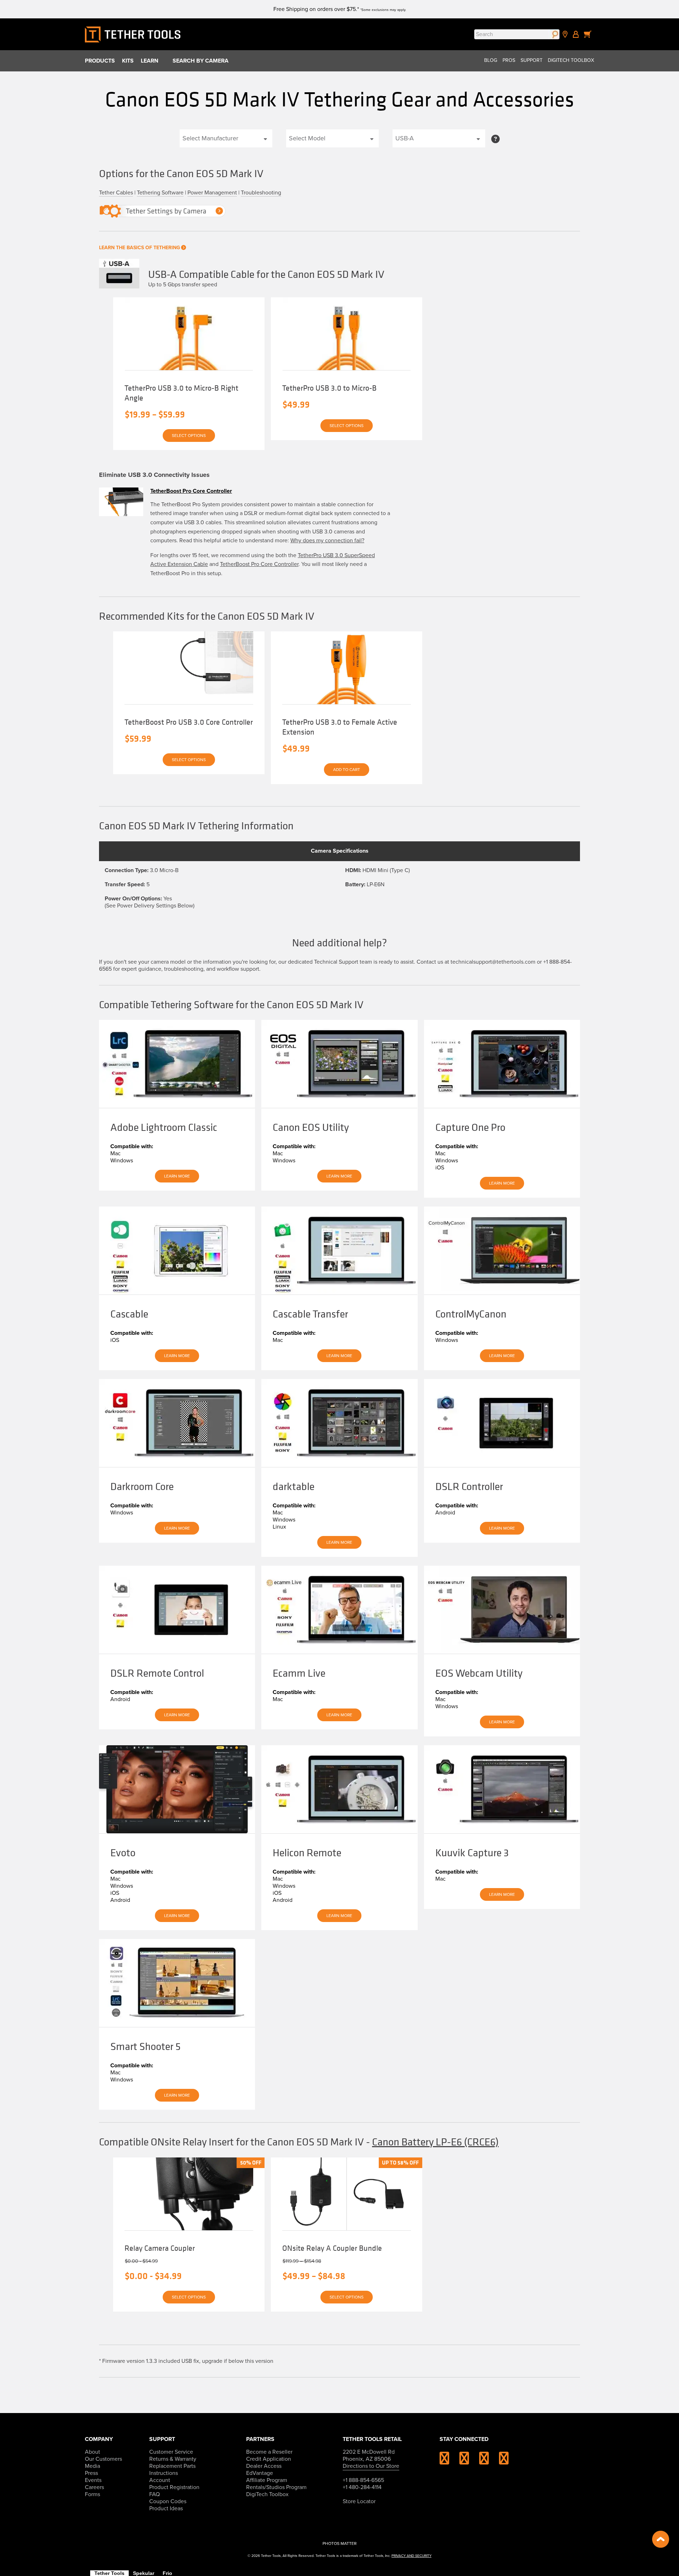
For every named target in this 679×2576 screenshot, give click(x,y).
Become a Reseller (269, 2452)
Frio (167, 2573)
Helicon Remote (307, 1853)
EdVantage (260, 2473)
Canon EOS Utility (311, 1127)
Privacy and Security (411, 2556)
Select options (189, 436)
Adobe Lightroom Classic (164, 1127)
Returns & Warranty (173, 2459)
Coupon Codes (168, 2501)
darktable (294, 1486)
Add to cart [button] (347, 770)
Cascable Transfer (310, 1314)
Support (532, 60)
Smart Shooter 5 (146, 2046)
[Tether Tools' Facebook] (469, 2461)
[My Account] (576, 34)
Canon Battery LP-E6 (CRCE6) (435, 2142)
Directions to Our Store (371, 2466)
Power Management (212, 193)
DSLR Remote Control (157, 1673)
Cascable (129, 1314)
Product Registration (174, 2487)
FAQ (155, 2494)
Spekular (144, 2573)
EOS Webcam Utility (479, 1673)
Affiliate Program (267, 2480)
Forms (92, 2494)
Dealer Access (264, 2466)
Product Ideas (166, 2508)
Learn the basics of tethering (140, 248)
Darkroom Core (142, 1486)
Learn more (177, 1176)
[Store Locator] (565, 34)
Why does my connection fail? (327, 541)
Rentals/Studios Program (276, 2487)
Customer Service (171, 2452)
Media (92, 2466)
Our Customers (103, 2459)
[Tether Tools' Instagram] (449, 2461)
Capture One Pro (470, 1127)
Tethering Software (160, 193)
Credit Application (269, 2459)
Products (100, 61)
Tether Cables (116, 193)
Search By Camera (201, 61)
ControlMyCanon (471, 1314)
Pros (509, 60)
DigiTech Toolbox (571, 60)
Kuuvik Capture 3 (472, 1853)
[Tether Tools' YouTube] (504, 2461)
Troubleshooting (261, 193)
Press (91, 2473)
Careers (94, 2487)
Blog (491, 60)
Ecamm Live (299, 1673)
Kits (128, 61)
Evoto (123, 1853)
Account (160, 2480)
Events (93, 2480)
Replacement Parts (172, 2466)
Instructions (164, 2473)
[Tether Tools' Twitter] (488, 2461)
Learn (150, 61)
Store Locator (359, 2501)
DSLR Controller (469, 1486)
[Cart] (588, 34)
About (92, 2452)
